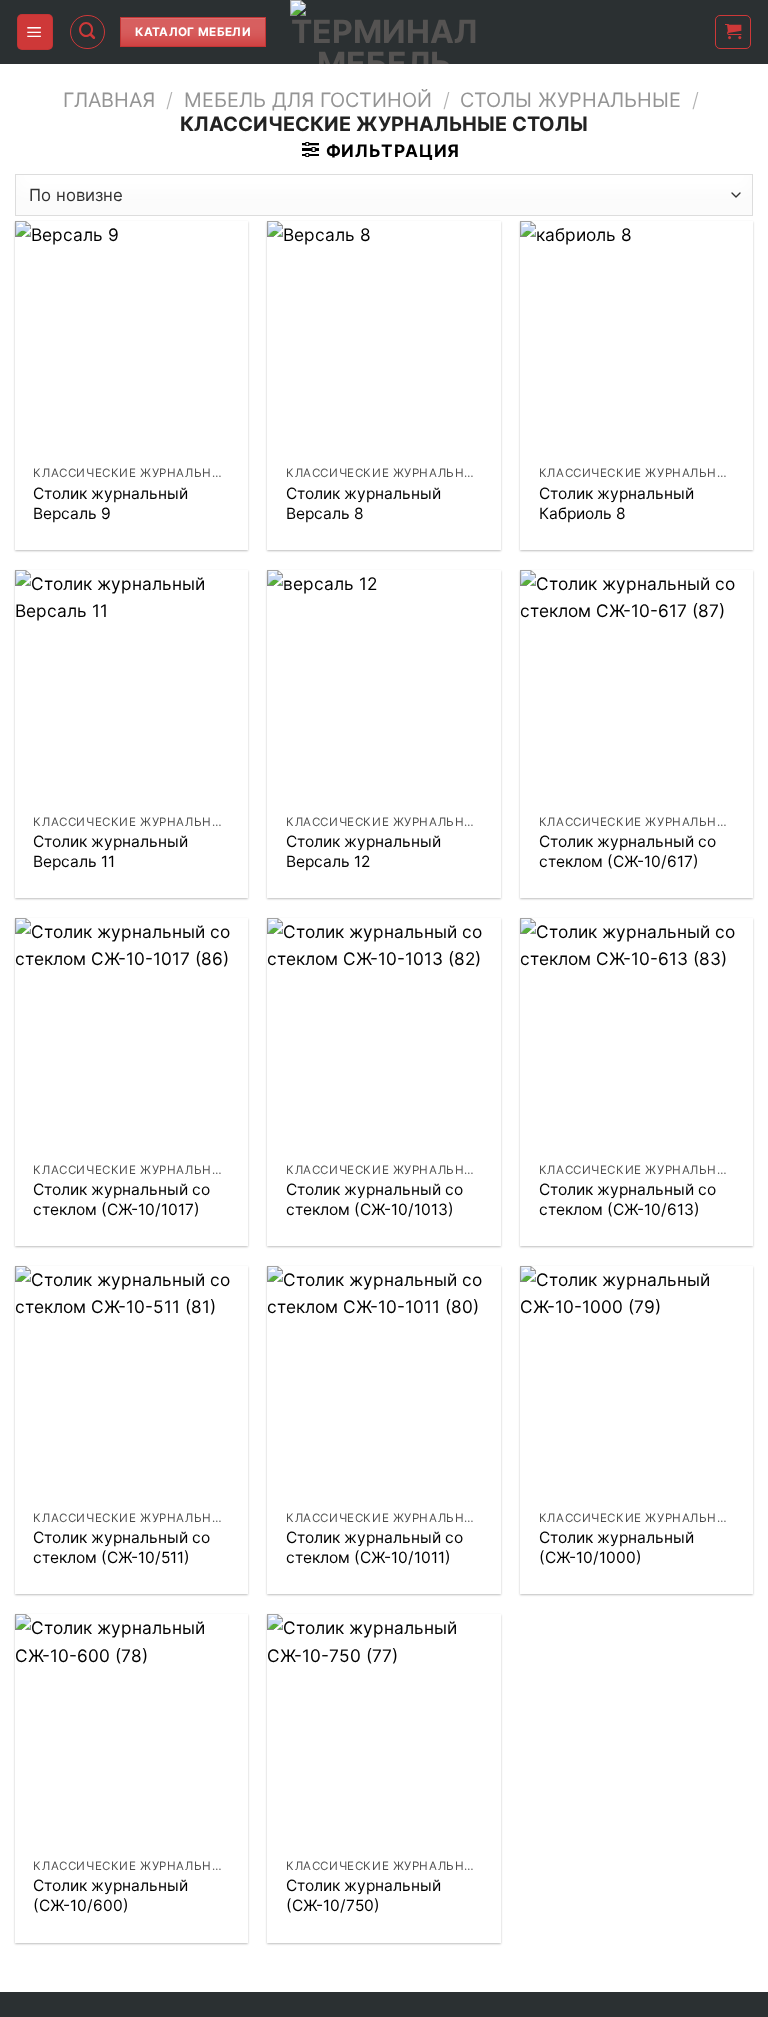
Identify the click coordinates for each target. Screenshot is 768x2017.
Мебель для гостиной (308, 100)
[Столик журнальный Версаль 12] (383, 686)
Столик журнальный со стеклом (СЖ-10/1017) (121, 1199)
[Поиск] (87, 32)
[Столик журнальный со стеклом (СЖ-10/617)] (636, 686)
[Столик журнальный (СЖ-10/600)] (131, 1730)
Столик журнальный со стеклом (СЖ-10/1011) (374, 1547)
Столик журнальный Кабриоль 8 (616, 503)
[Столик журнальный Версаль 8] (383, 337)
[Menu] (35, 31)
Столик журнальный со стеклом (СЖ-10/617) (627, 851)
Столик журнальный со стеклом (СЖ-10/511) (121, 1547)
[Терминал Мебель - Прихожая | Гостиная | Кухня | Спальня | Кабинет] (384, 32)
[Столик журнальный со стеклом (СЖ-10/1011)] (383, 1382)
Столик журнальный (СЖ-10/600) (110, 1895)
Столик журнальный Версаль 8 (363, 503)
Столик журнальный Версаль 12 (363, 851)
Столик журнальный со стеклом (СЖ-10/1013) (374, 1199)
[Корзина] (733, 32)
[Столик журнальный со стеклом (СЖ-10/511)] (131, 1382)
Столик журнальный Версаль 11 (110, 851)
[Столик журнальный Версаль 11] (131, 686)
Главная (109, 100)
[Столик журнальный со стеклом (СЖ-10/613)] (636, 1034)
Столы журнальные (570, 100)
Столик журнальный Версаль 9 (110, 503)
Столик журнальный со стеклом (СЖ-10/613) (627, 1199)
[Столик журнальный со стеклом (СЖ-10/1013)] (383, 1034)
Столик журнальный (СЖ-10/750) (363, 1895)
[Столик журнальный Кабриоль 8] (636, 337)
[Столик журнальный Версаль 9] (131, 337)
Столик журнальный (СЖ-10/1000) (616, 1547)
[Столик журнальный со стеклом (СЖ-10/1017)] (131, 1034)
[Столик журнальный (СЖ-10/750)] (383, 1730)
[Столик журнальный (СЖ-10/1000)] (636, 1382)
